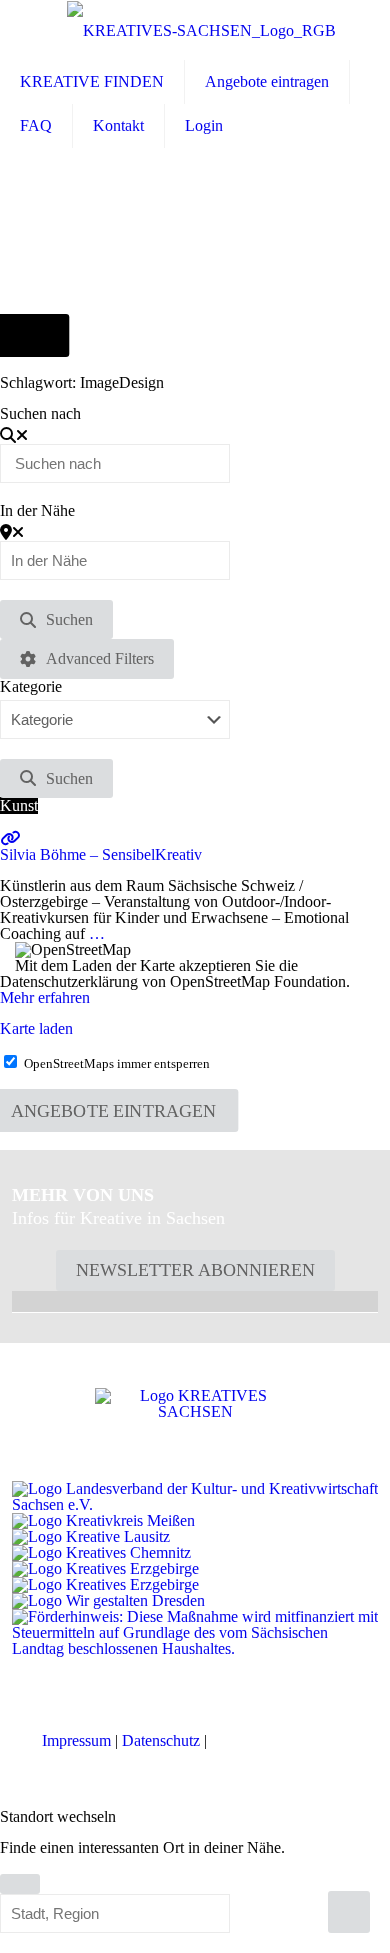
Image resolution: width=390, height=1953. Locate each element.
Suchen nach (40, 414)
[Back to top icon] (349, 1912)
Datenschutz (161, 1740)
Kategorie (31, 687)
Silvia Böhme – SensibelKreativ (101, 854)
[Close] (20, 1884)
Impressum (76, 1740)
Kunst (19, 805)
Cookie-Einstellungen (279, 1740)
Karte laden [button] (36, 1028)
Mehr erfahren (45, 997)
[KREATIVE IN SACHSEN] (201, 30)
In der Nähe (37, 511)
